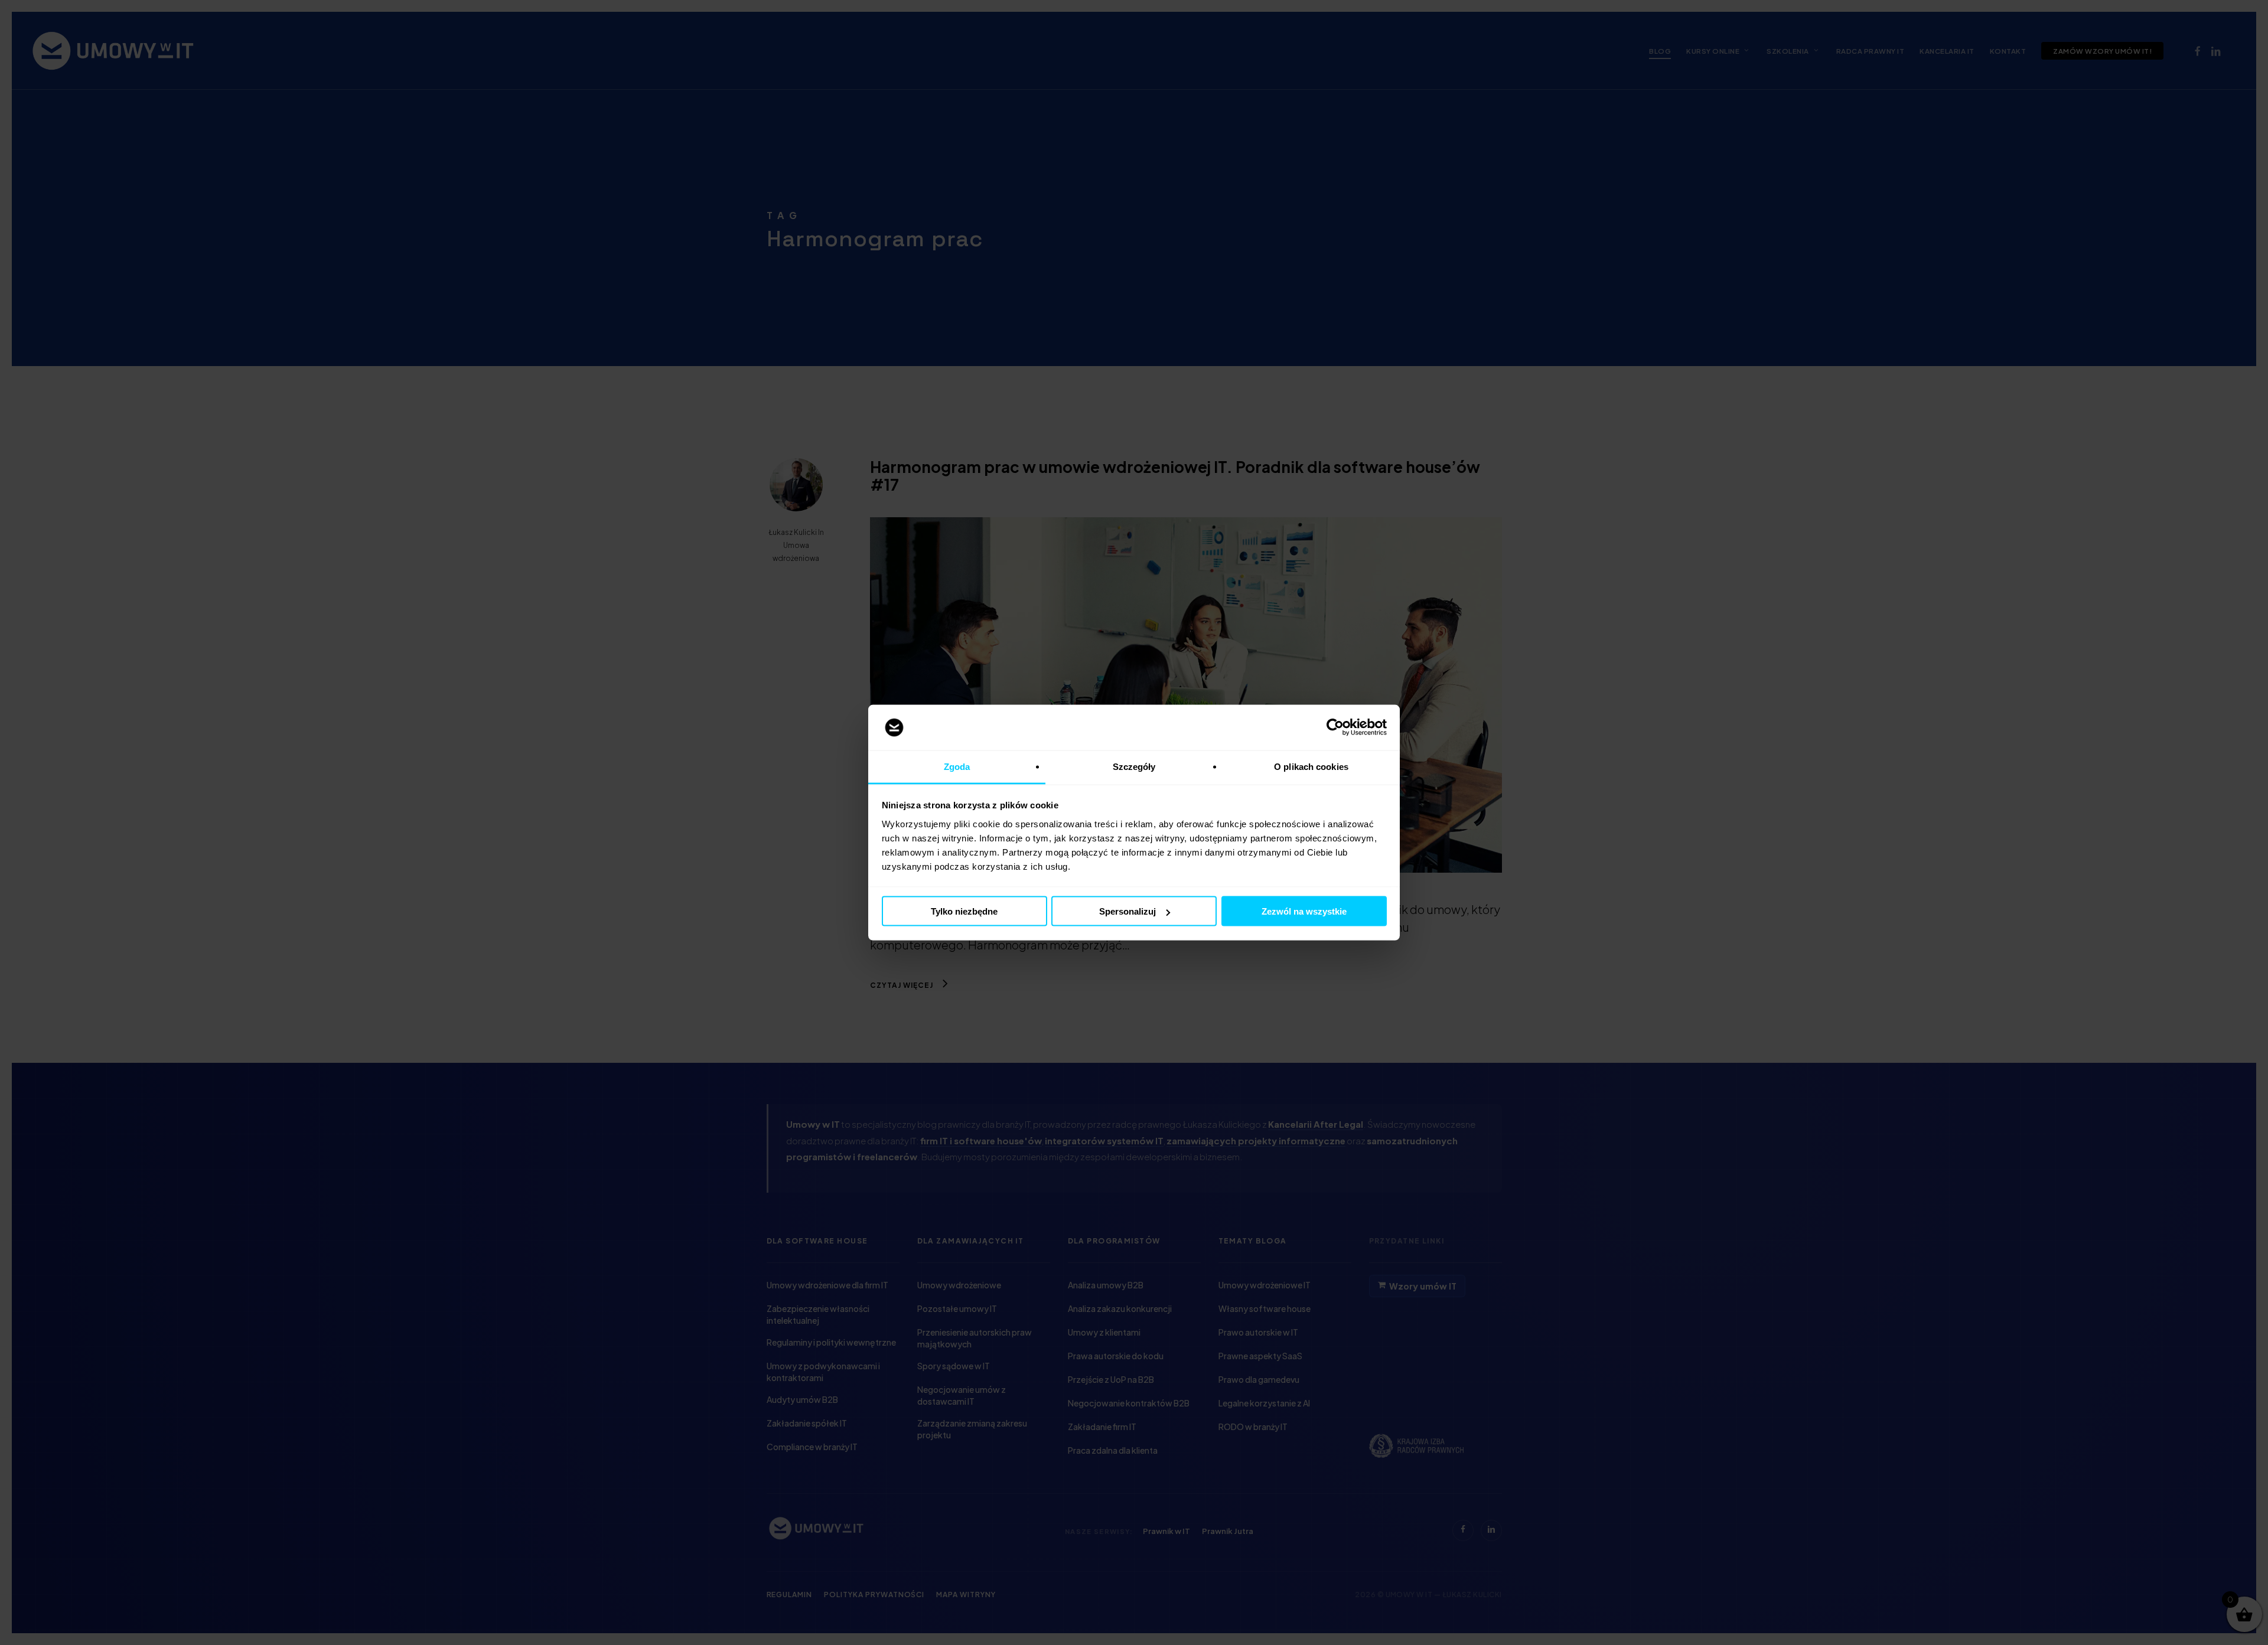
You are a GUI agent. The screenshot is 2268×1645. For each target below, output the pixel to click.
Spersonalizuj (1128, 911)
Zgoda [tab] (957, 766)
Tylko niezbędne (964, 911)
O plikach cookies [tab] (1311, 766)
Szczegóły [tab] (1134, 766)
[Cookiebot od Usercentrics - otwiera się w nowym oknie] (1335, 727)
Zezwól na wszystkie (1304, 911)
